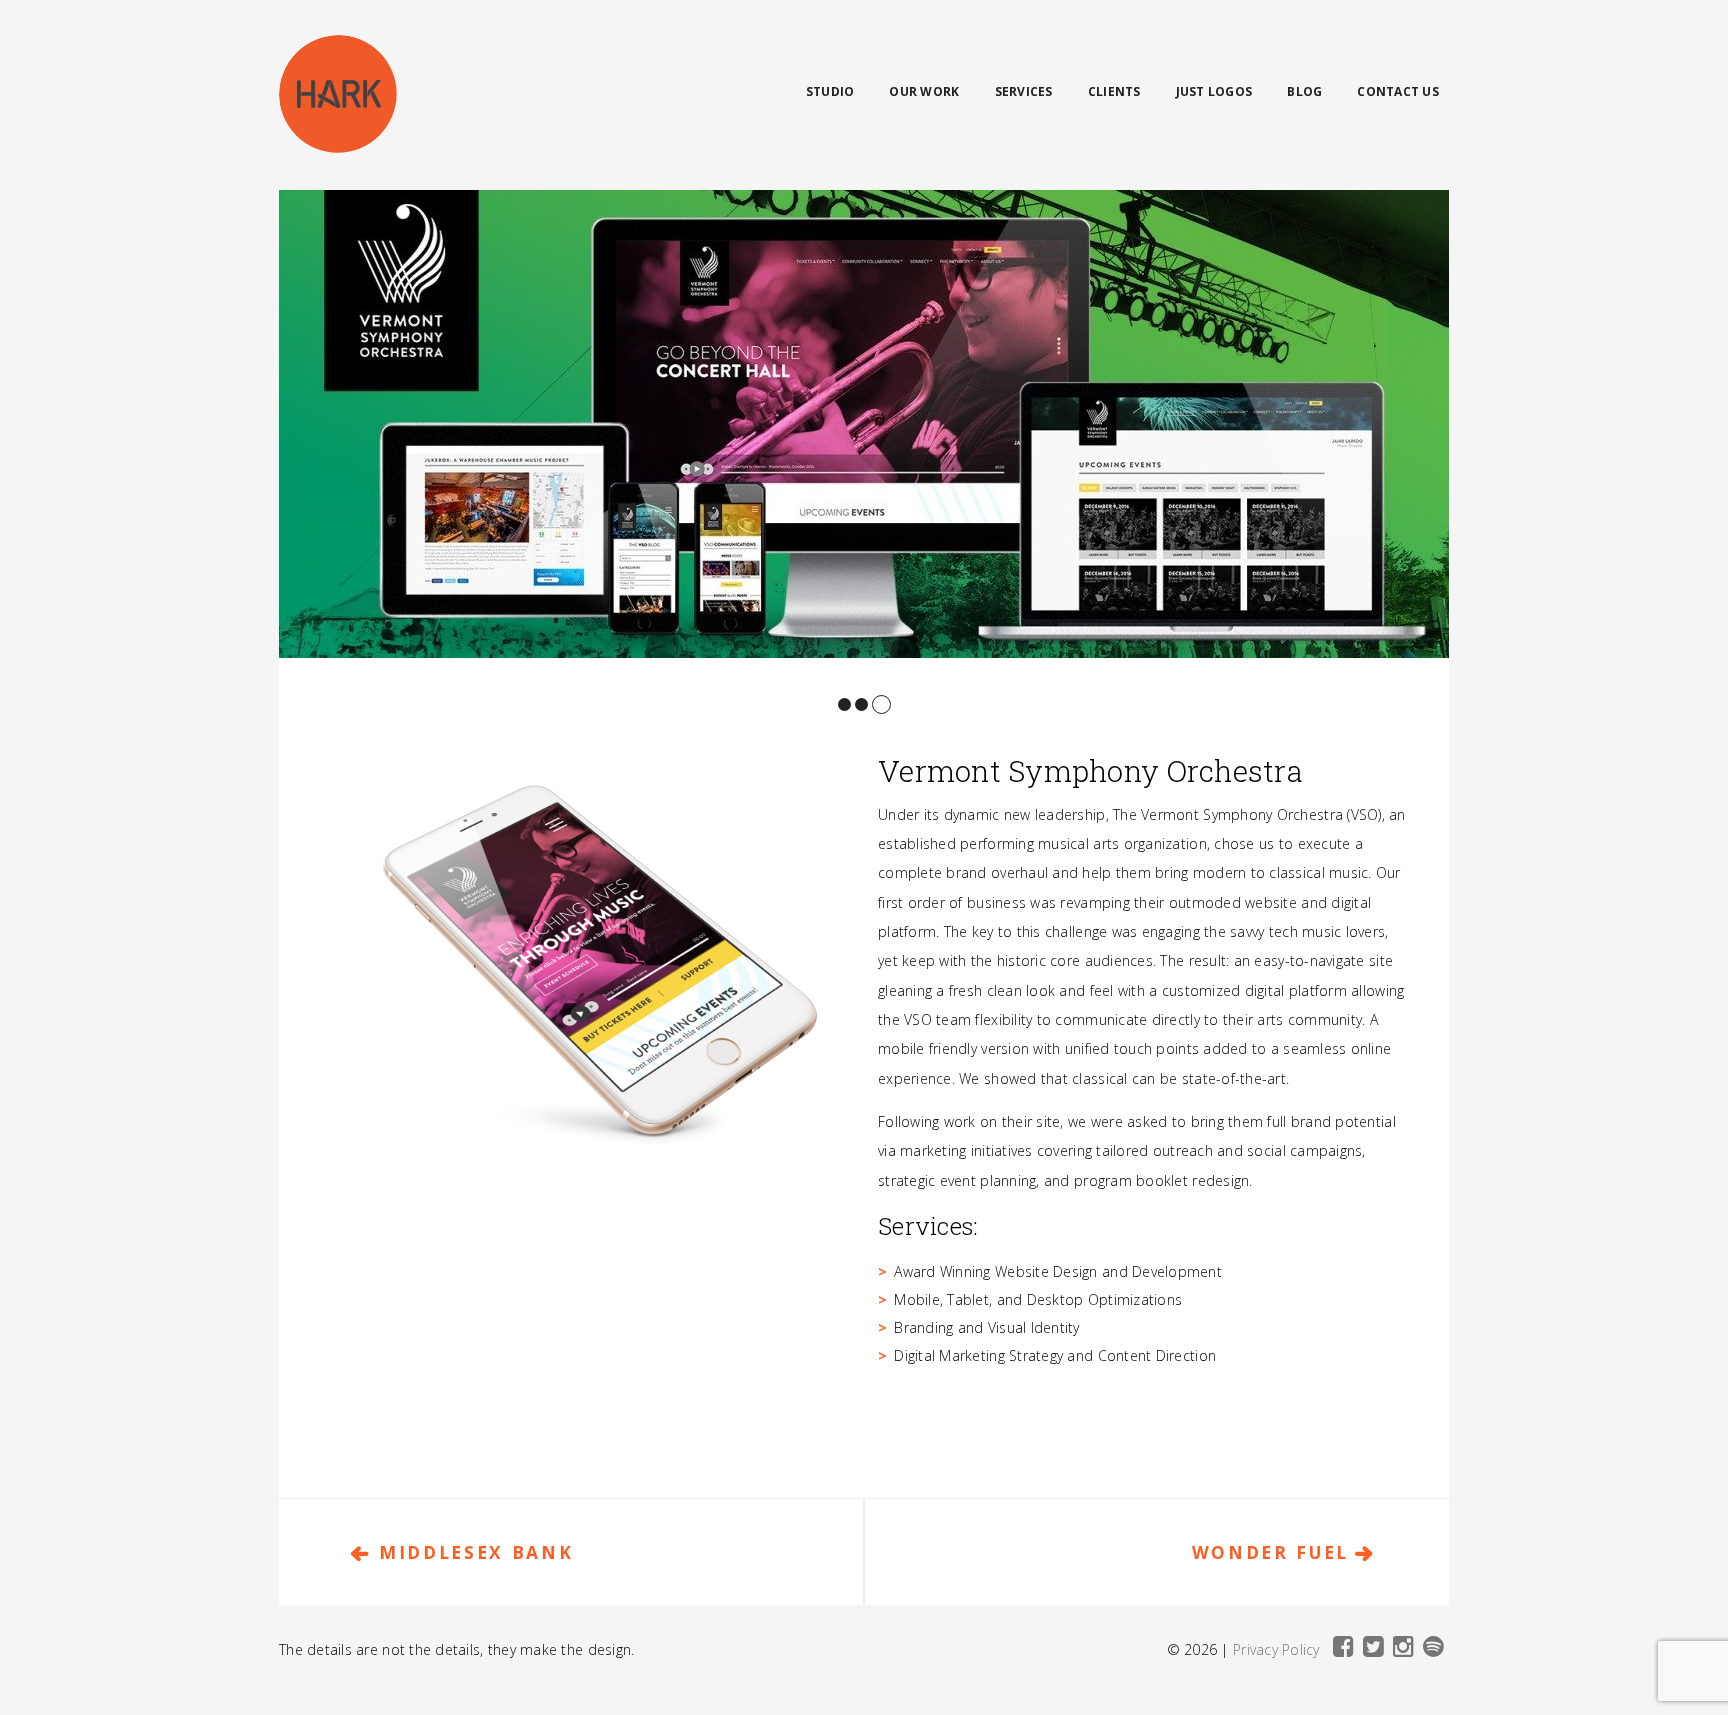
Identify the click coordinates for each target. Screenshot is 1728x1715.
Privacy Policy (1276, 1649)
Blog (1304, 91)
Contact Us (1398, 91)
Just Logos (1214, 91)
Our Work (924, 91)
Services (1024, 91)
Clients (1114, 91)
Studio (830, 91)
